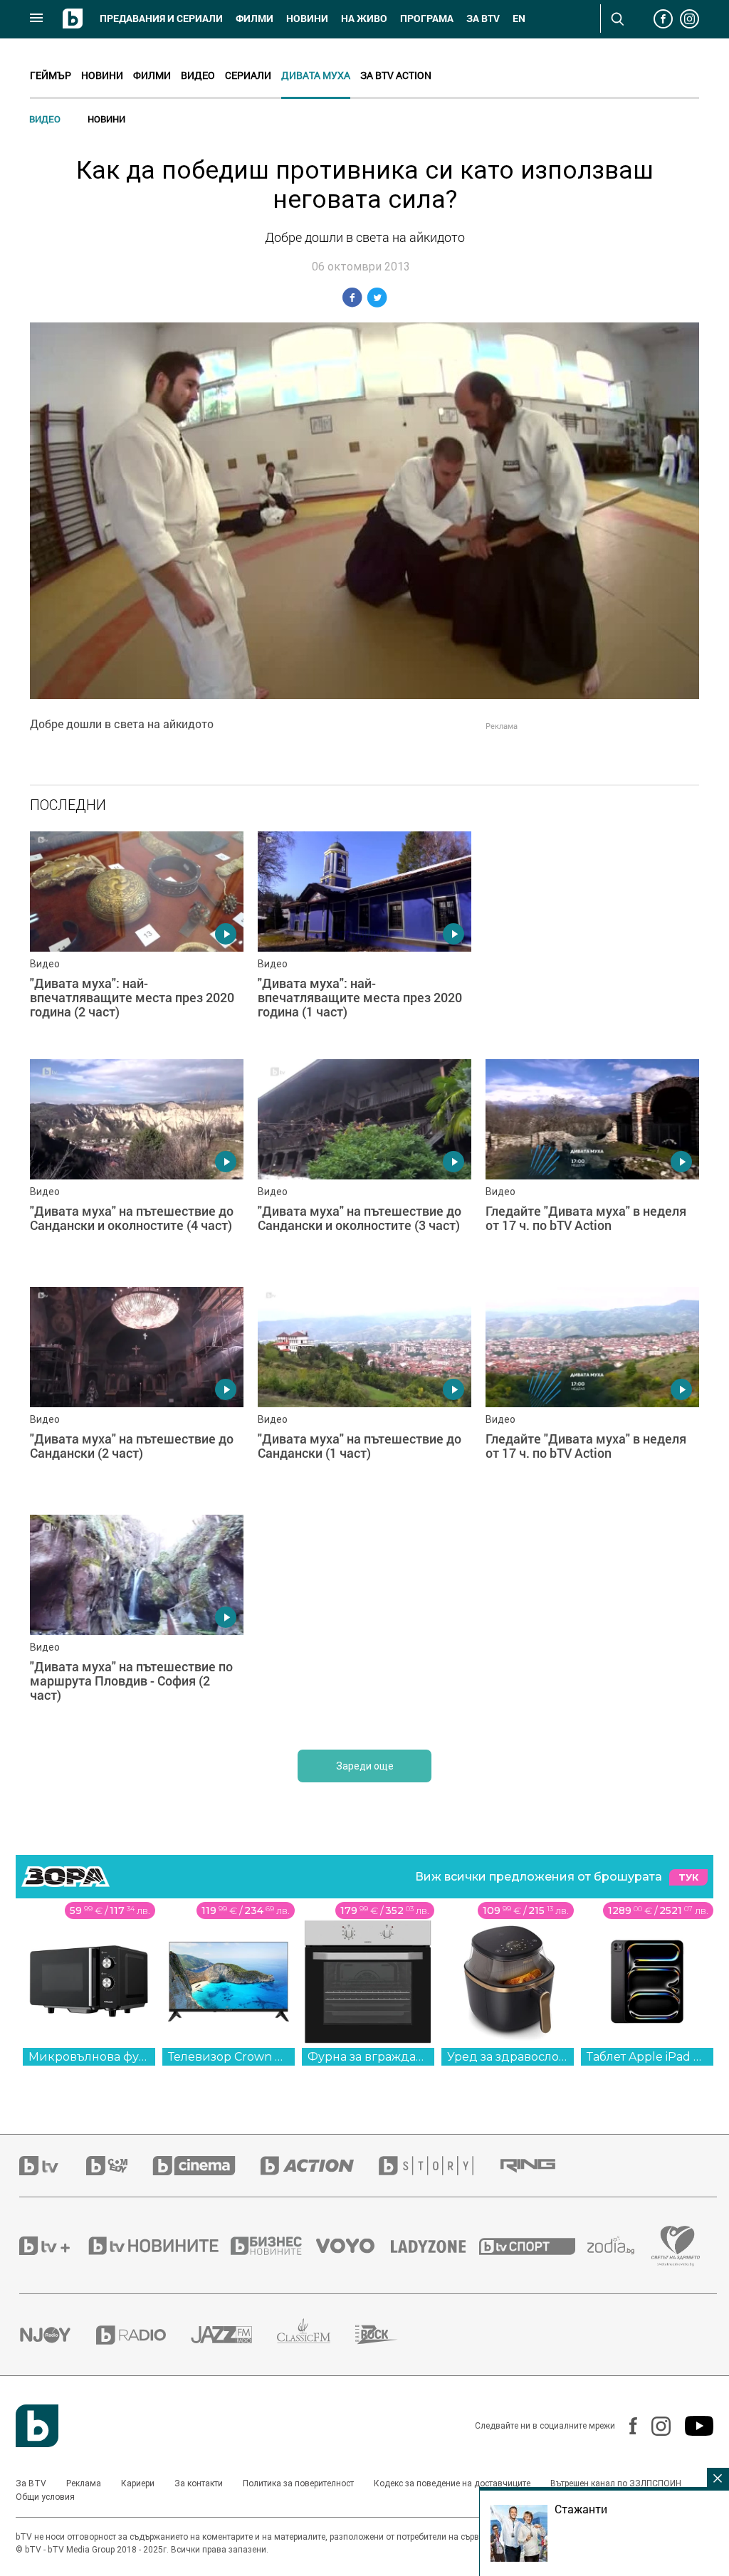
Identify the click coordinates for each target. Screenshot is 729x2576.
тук (688, 1877)
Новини (307, 19)
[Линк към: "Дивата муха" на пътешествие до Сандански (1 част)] (364, 1394)
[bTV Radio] (143, 2335)
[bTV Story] (439, 2166)
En (519, 19)
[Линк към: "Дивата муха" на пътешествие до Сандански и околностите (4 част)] (137, 1166)
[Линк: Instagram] (654, 2426)
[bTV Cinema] (206, 2166)
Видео (198, 75)
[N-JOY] (58, 2335)
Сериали (248, 75)
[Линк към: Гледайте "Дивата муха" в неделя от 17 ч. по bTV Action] (592, 1166)
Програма (427, 19)
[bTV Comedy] (119, 2166)
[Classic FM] (316, 2335)
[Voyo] (353, 2246)
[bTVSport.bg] (533, 2246)
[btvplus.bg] (53, 2246)
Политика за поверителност (298, 2483)
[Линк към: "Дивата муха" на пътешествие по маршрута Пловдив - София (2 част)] (137, 1621)
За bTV (483, 19)
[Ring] (540, 2166)
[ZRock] (389, 2335)
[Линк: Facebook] (626, 2426)
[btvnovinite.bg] (158, 2246)
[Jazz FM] (234, 2335)
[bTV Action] (320, 2166)
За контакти (199, 2483)
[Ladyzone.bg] (435, 2246)
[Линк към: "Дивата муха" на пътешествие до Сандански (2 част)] (137, 1394)
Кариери (138, 2483)
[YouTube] (692, 2426)
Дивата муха (316, 75)
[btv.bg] (53, 2166)
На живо (364, 19)
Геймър (51, 75)
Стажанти (581, 2509)
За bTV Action (396, 75)
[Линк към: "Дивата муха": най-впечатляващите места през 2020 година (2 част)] (137, 938)
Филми (255, 19)
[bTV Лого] (37, 2426)
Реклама (84, 2483)
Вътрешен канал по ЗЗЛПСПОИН (616, 2483)
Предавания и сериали (161, 19)
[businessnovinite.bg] (273, 2246)
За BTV (31, 2483)
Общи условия (45, 2497)
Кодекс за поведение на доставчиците (452, 2483)
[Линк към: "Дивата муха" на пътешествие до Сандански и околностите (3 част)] (364, 1166)
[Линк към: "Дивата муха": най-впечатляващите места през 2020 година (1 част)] (364, 938)
